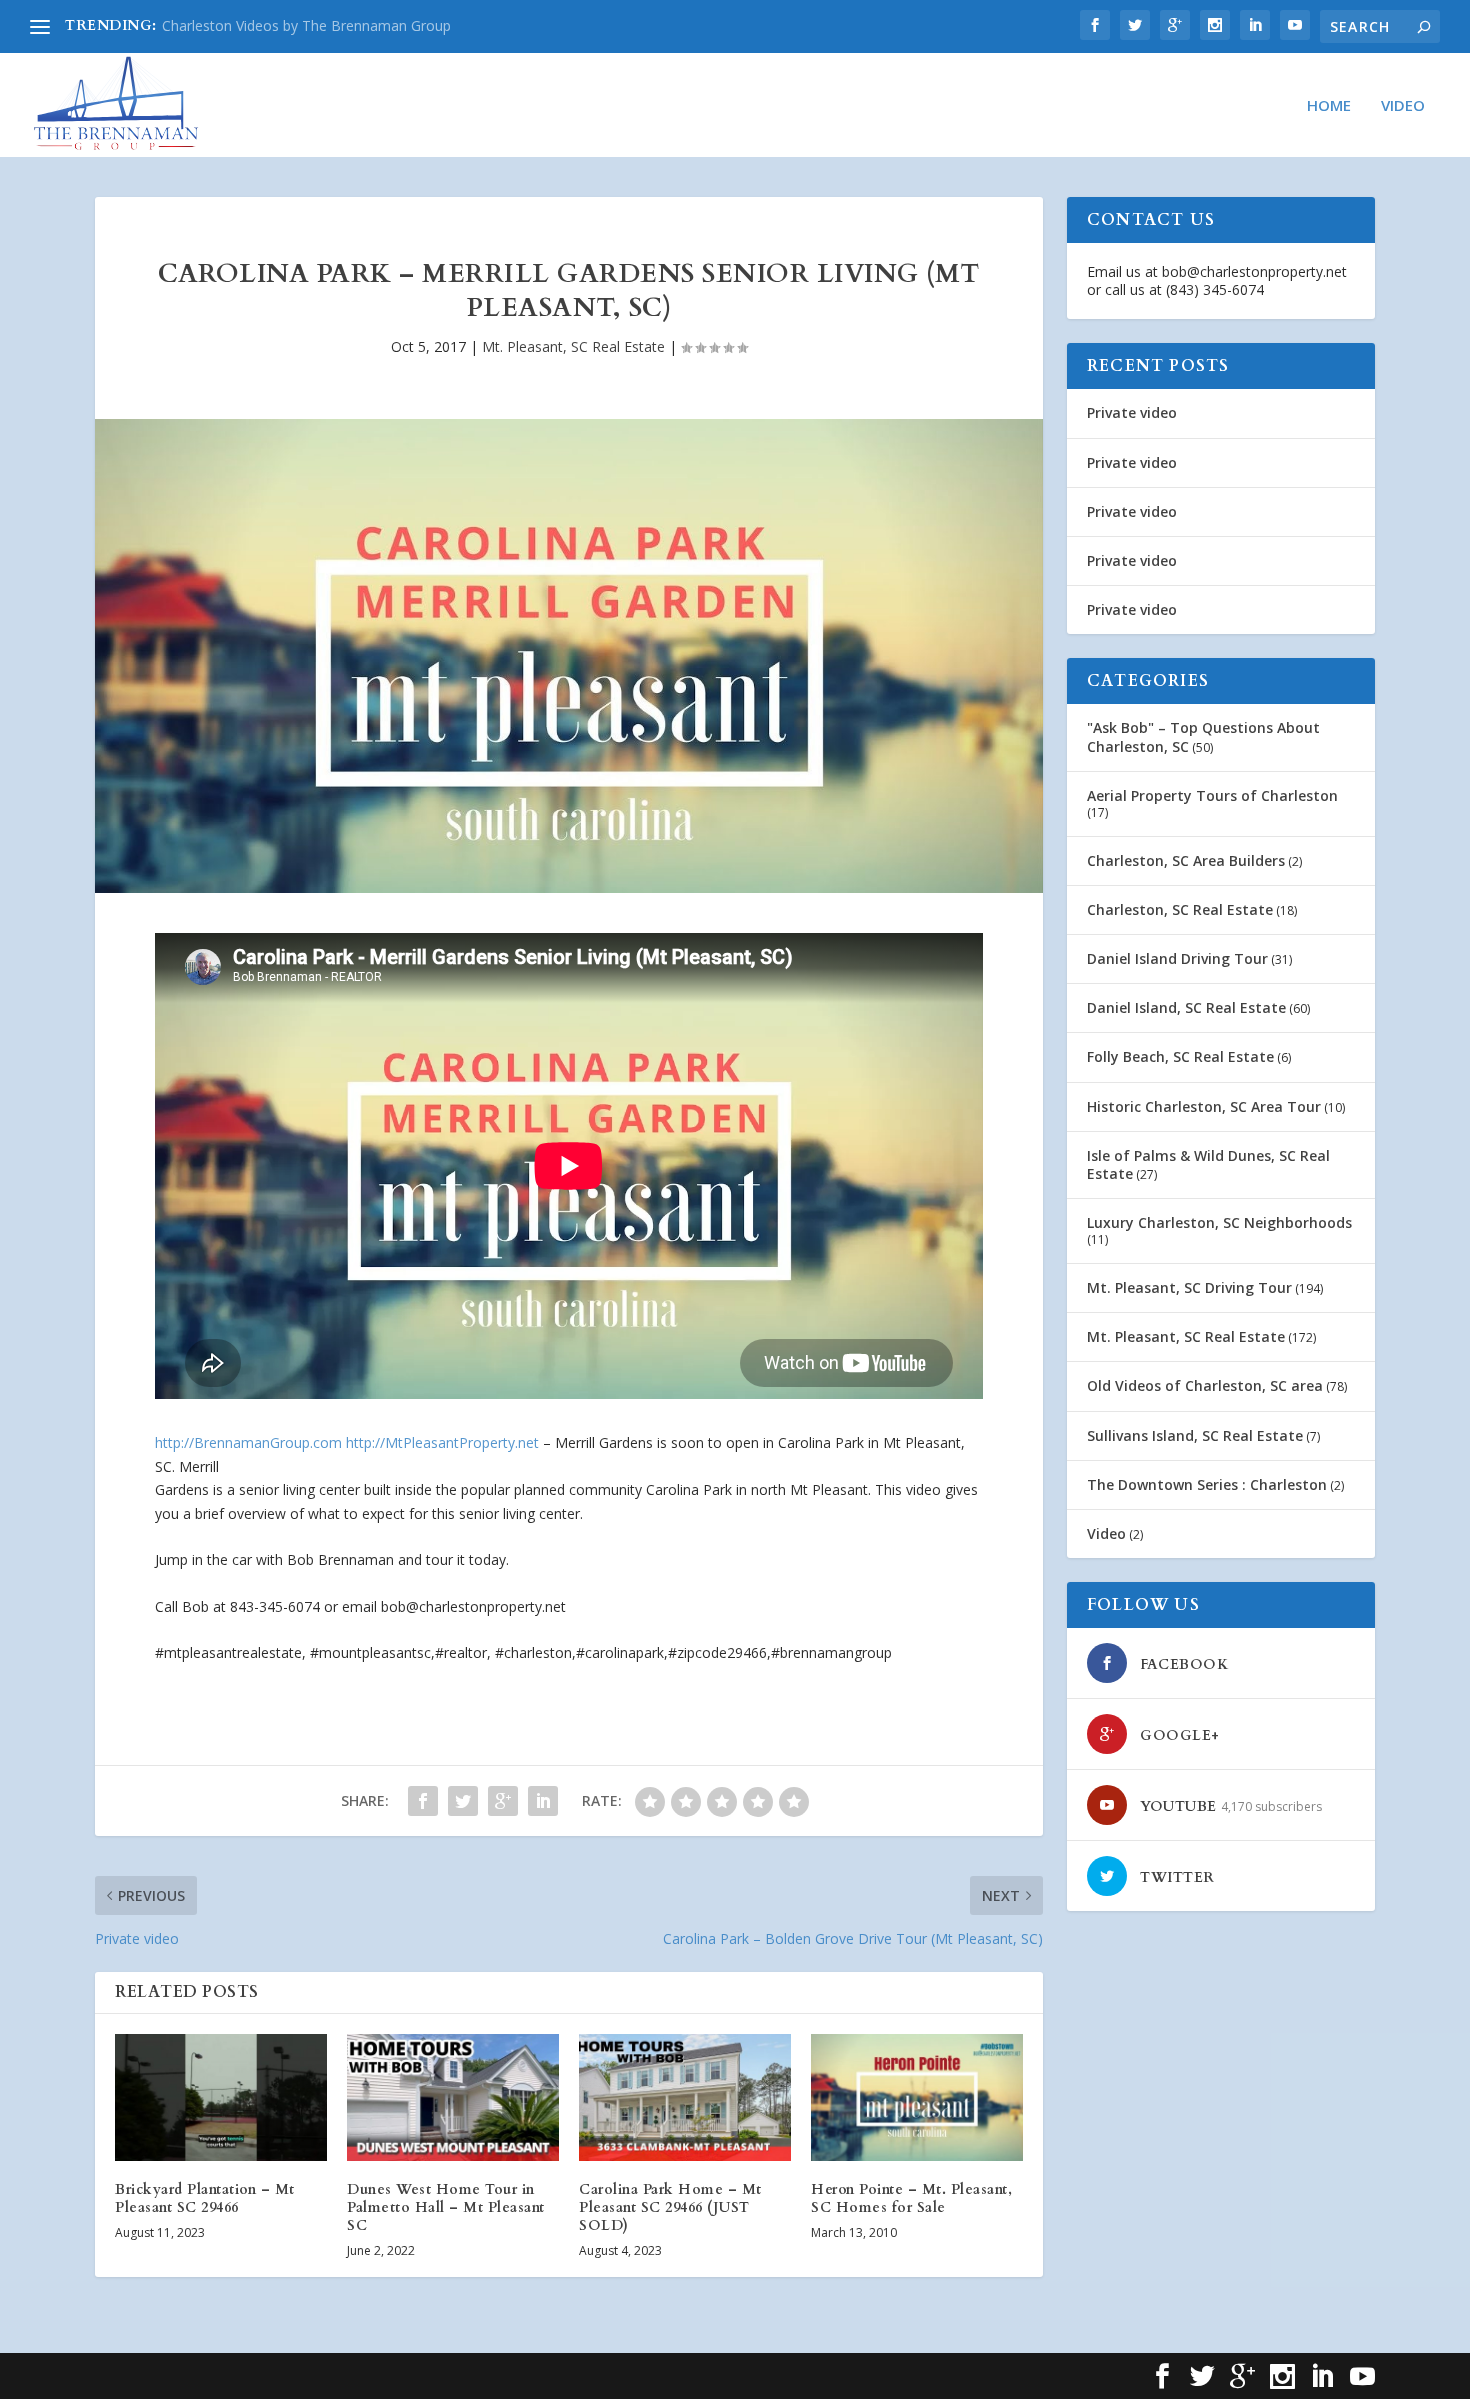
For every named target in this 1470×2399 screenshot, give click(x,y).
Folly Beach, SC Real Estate (1180, 1056)
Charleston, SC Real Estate (1180, 909)
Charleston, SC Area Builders (1186, 860)
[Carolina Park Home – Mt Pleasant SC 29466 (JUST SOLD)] (685, 2097)
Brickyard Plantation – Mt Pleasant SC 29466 (205, 2198)
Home (1329, 106)
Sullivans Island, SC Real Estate (1195, 1435)
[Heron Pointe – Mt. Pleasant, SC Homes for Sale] (917, 2097)
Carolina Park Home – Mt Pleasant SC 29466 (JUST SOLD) (670, 2207)
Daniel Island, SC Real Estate (1186, 1007)
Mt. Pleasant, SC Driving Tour (1189, 1287)
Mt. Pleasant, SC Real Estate (573, 346)
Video (1403, 106)
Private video (1132, 412)
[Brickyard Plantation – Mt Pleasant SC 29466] (221, 2097)
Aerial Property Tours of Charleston (1212, 795)
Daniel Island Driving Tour (1177, 958)
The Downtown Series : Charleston (1207, 1484)
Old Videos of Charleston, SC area (1205, 1385)
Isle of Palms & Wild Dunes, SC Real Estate (1208, 1164)
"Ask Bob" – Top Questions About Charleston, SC (1203, 736)
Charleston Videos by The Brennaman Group (306, 25)
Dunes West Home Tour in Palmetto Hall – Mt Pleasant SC (446, 2207)
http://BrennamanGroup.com (248, 1442)
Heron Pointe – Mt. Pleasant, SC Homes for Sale (911, 2198)
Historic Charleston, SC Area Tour (1204, 1106)
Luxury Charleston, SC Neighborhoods (1219, 1222)
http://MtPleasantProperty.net (442, 1442)
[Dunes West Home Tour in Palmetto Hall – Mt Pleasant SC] (453, 2097)
